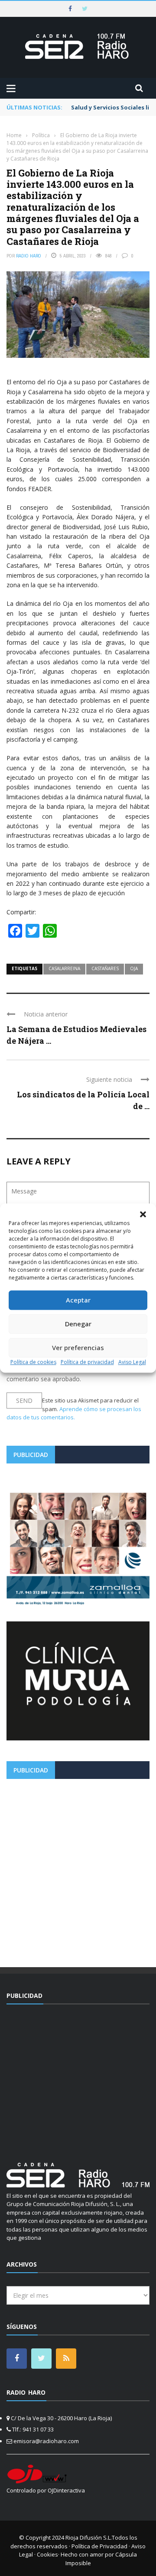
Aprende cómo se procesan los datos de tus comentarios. (74, 1413)
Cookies (47, 2554)
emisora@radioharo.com (46, 2441)
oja (134, 968)
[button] (143, 1214)
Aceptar (78, 1300)
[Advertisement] (78, 1870)
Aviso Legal (132, 1362)
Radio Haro (29, 256)
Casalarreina (64, 968)
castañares (105, 968)
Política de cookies (33, 1362)
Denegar (78, 1324)
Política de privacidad (87, 1362)
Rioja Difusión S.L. (89, 2537)
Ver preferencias (78, 1347)
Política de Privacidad (99, 2546)
